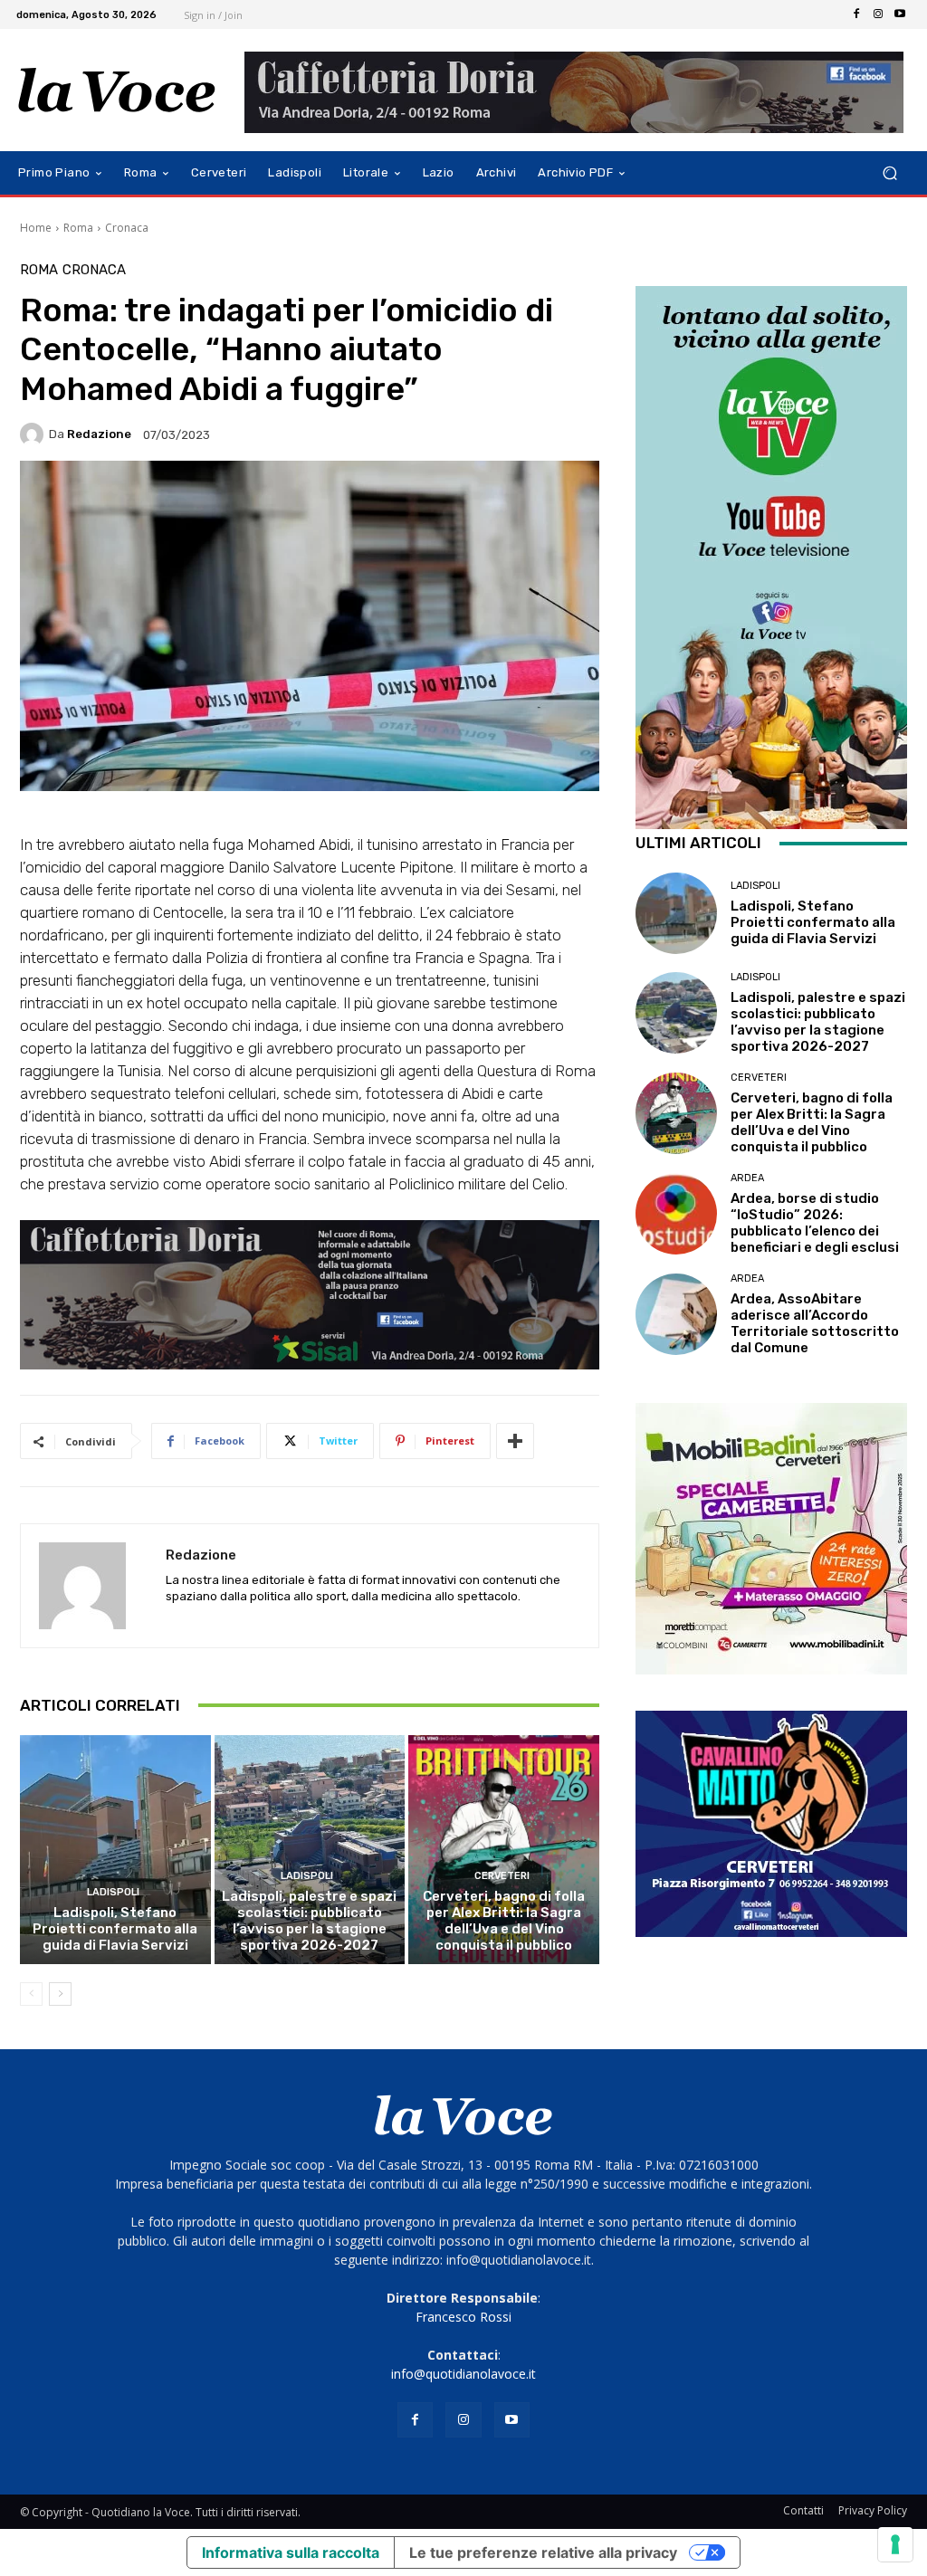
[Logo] (117, 91)
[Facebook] (856, 14)
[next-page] (60, 1994)
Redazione (99, 434)
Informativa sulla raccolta (291, 2552)
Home (36, 228)
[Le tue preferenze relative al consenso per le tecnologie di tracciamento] (895, 2544)
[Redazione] (34, 434)
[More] (515, 1441)
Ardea (747, 1178)
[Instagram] (878, 14)
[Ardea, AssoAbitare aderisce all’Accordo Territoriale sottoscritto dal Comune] (676, 1314)
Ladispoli (113, 1892)
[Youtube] (900, 14)
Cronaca (127, 228)
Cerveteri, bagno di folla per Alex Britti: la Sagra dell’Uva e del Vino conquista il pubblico (504, 1921)
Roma (78, 228)
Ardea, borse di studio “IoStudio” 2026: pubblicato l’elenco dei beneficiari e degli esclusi (815, 1223)
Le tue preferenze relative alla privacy (543, 2552)
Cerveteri (502, 1876)
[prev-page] (31, 1994)
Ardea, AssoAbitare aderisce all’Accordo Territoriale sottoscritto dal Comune (815, 1323)
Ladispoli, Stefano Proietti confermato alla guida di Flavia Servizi (115, 1929)
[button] (889, 173)
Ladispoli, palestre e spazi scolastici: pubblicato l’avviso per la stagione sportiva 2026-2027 (309, 1921)
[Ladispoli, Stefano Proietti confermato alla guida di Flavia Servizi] (115, 1850)
